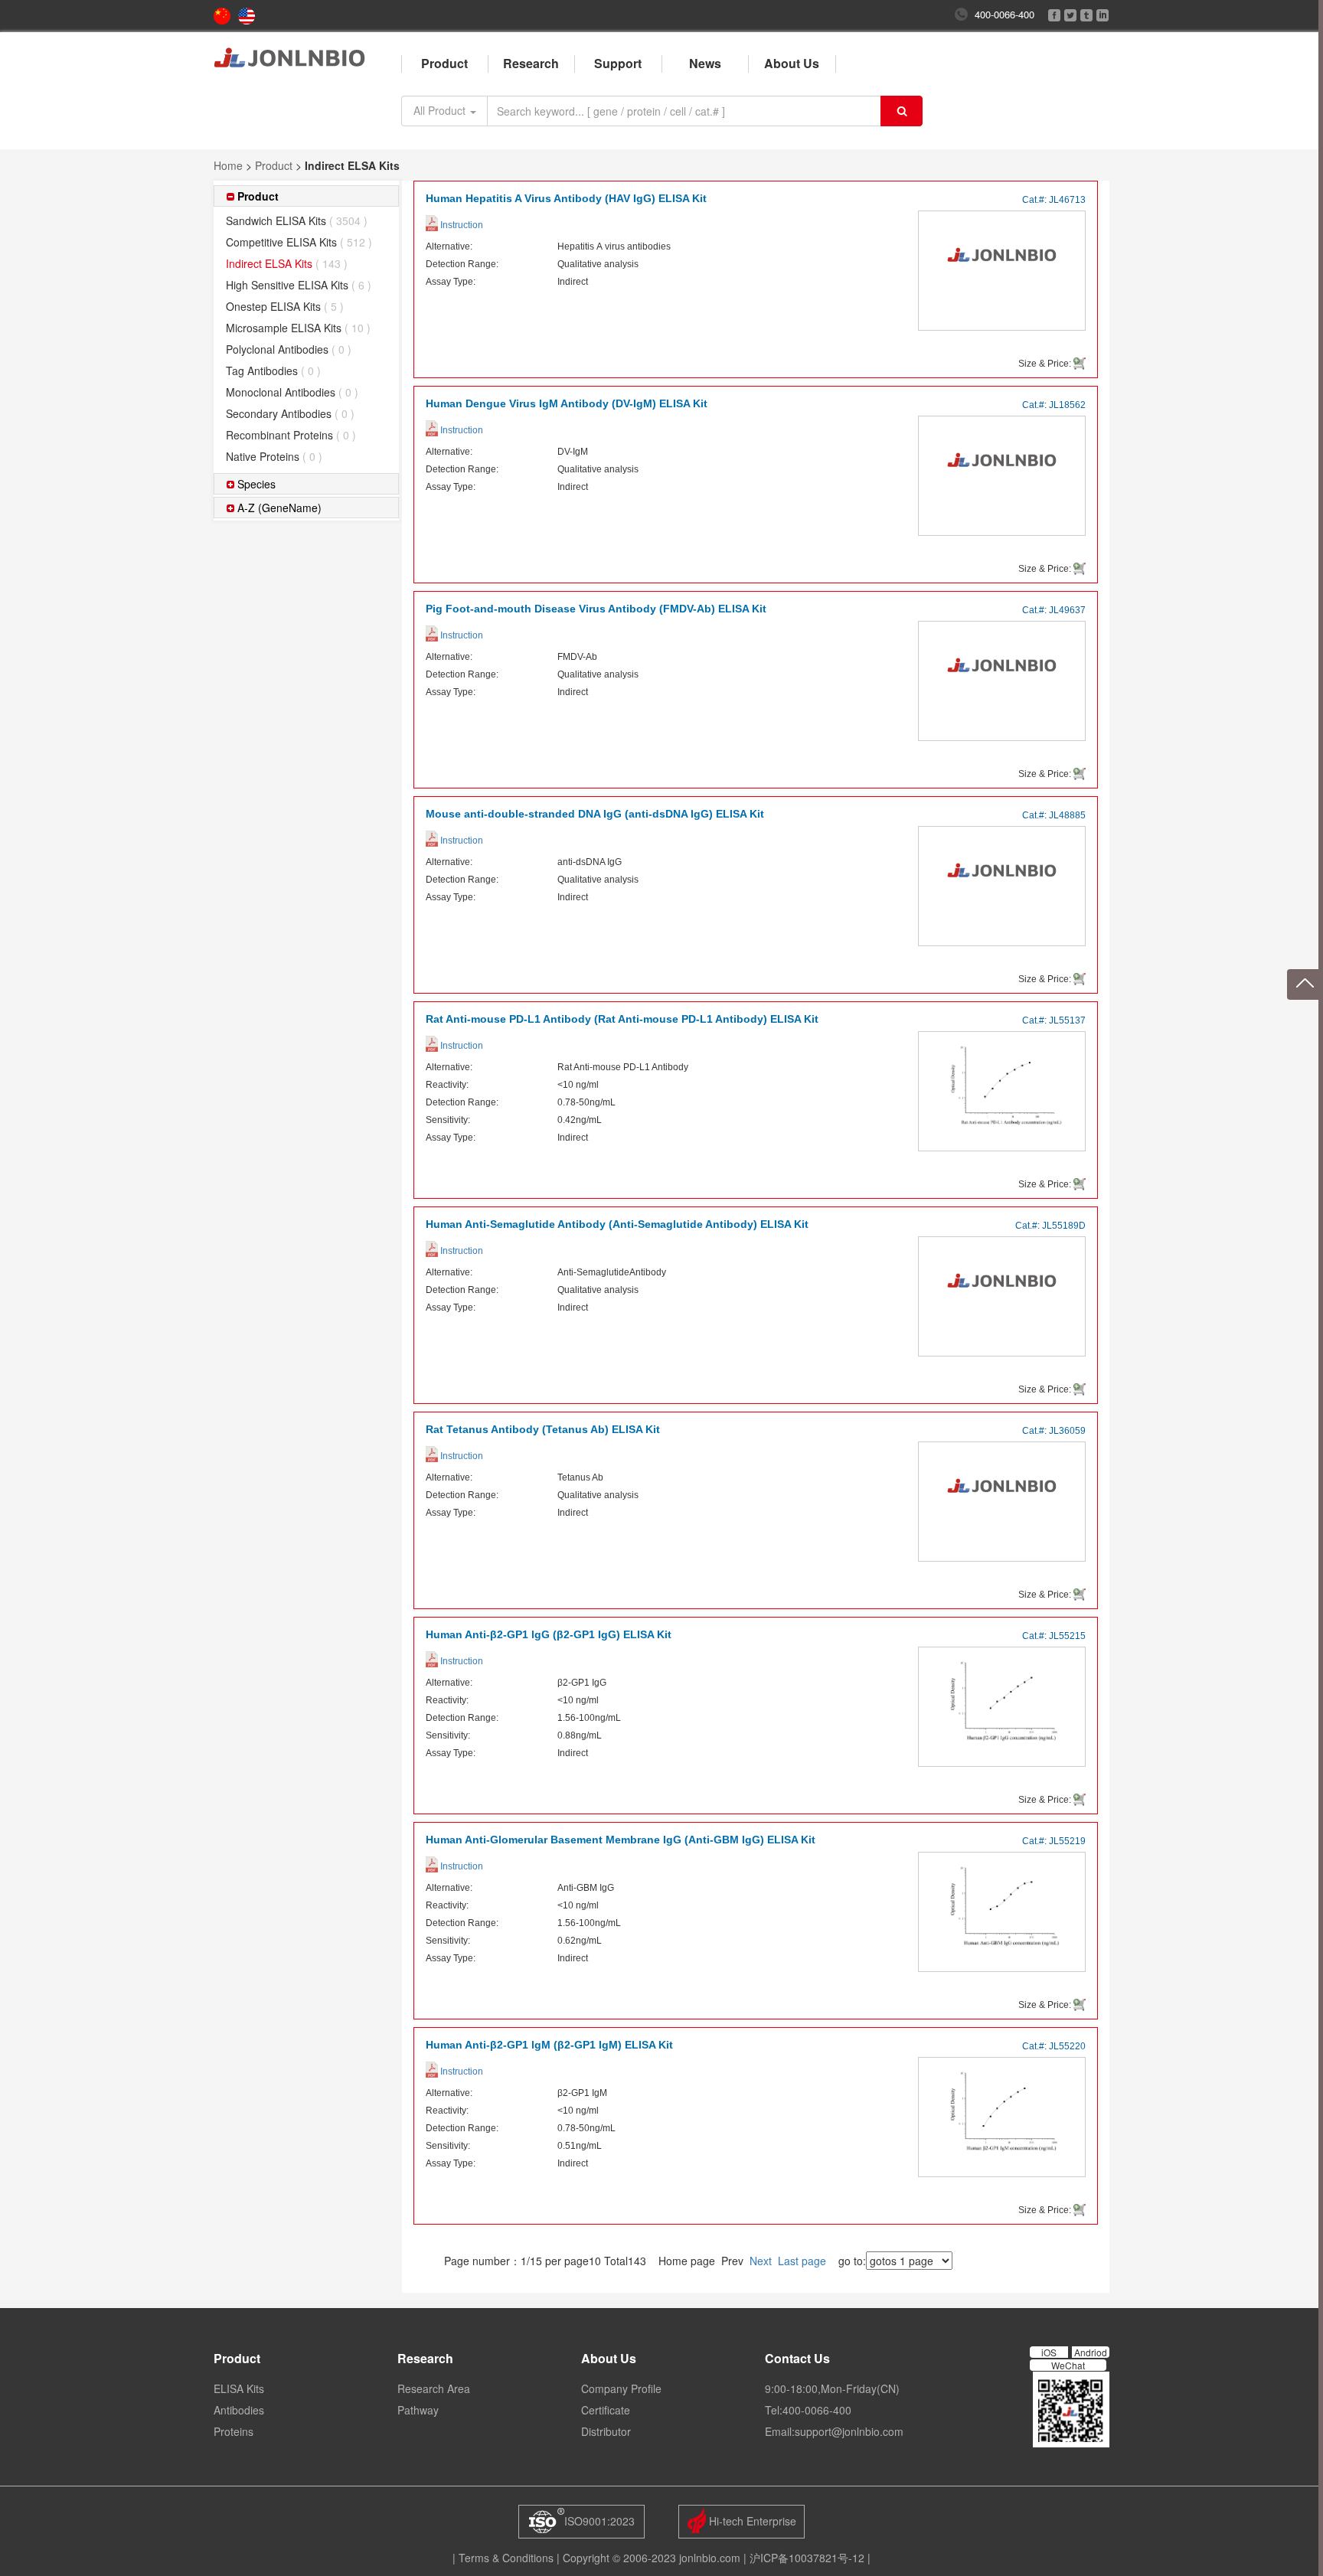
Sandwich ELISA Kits (297, 220)
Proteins (234, 2431)
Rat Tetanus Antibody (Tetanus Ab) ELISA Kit (543, 1429)
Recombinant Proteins (291, 435)
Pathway (418, 2410)
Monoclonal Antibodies (292, 392)
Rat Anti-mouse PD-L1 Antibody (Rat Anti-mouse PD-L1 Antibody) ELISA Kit (622, 1019)
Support (618, 63)
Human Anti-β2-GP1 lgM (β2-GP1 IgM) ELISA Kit (549, 2045)
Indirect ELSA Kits (287, 263)
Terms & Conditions (506, 2558)
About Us (792, 63)
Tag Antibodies (273, 371)
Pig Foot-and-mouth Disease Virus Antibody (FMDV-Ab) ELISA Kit (596, 609)
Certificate (606, 2410)
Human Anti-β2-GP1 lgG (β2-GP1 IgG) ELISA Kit (549, 1634)
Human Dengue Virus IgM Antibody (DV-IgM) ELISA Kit (567, 403)
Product (444, 63)
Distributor (606, 2431)
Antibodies (239, 2410)
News (705, 63)
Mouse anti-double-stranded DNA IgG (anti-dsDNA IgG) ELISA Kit (595, 814)
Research (531, 63)
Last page (802, 2261)
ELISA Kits (239, 2388)
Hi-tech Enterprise (751, 2521)
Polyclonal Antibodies (289, 349)
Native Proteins (274, 456)
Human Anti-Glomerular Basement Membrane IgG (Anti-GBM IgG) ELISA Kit (621, 1840)
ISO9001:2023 (599, 2521)
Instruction (461, 225)
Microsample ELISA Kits (298, 328)
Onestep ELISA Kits (285, 306)
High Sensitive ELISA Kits (299, 285)
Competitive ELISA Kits (299, 242)
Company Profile (621, 2388)
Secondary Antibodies (290, 413)
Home (228, 165)
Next (761, 2261)
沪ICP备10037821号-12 (807, 2558)
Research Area (434, 2388)
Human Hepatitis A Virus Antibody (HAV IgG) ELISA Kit (566, 198)
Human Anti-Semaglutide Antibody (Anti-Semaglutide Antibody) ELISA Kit (617, 1224)
